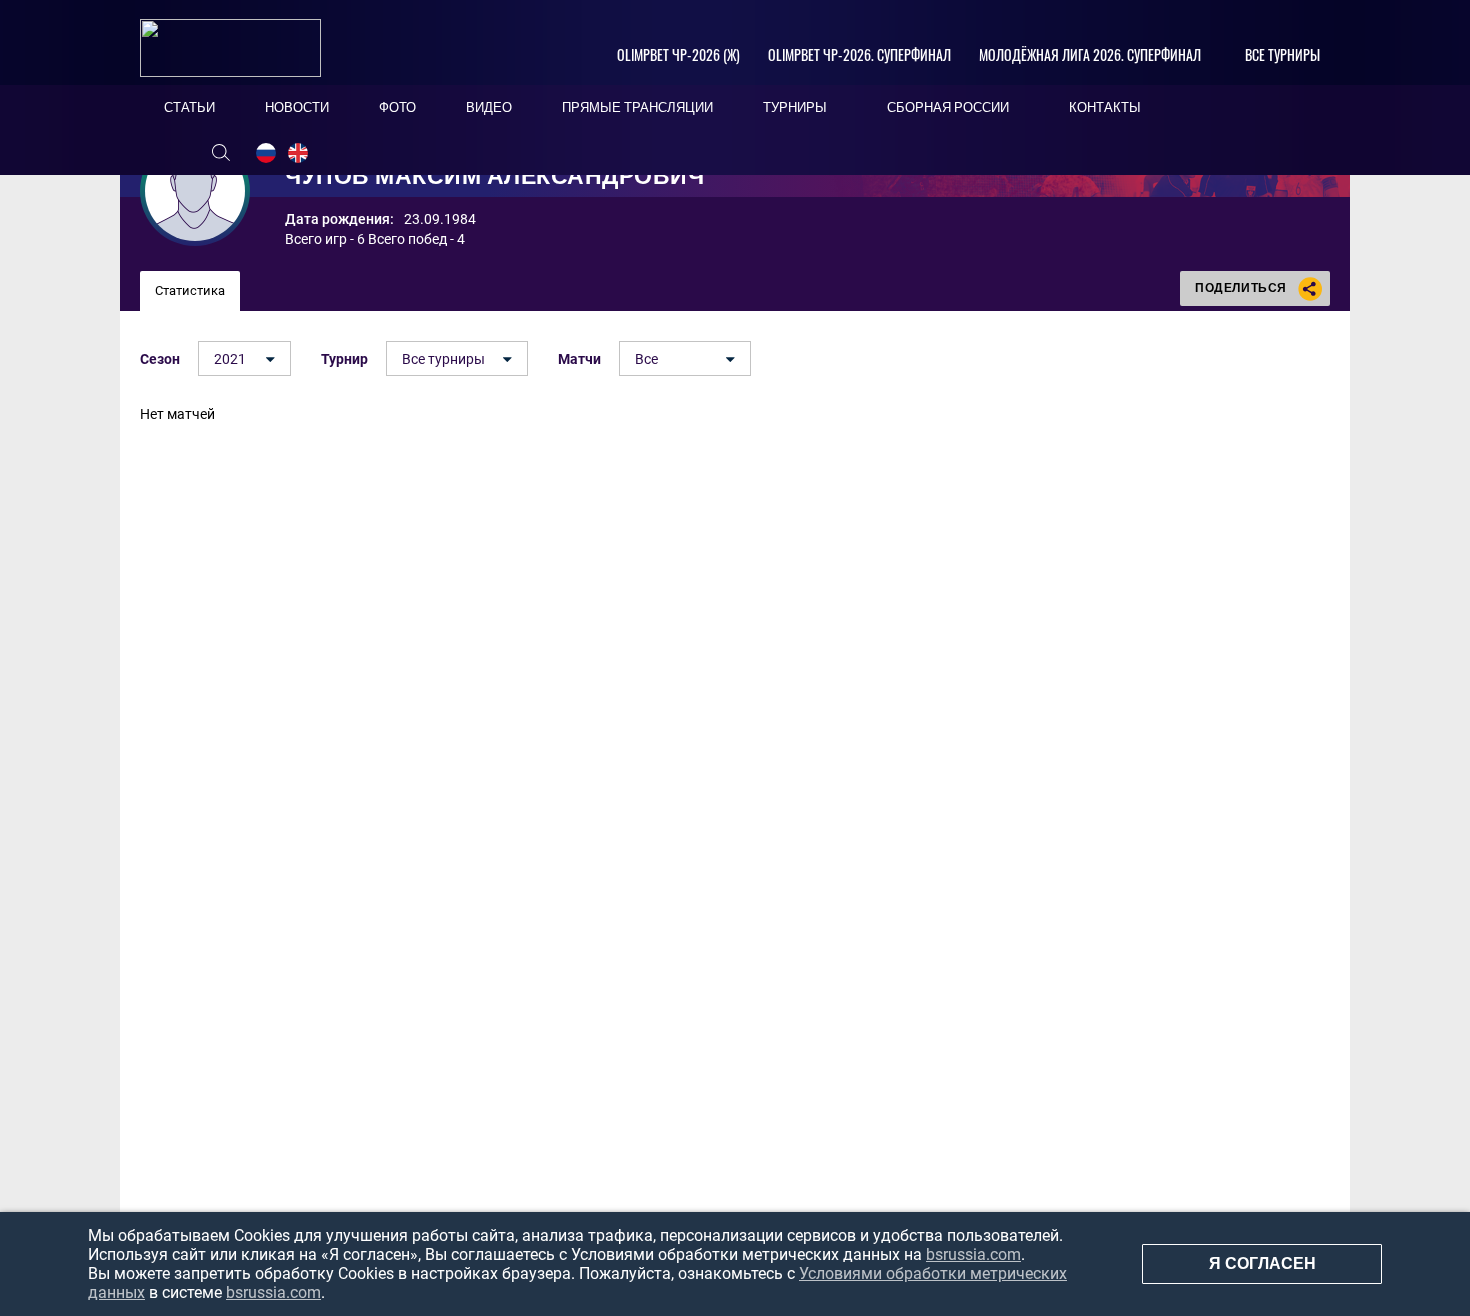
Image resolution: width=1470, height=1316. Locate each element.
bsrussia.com (973, 1254)
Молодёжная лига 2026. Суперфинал (1090, 54)
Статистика (190, 290)
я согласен (1262, 1263)
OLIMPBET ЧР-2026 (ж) (678, 54)
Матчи (579, 359)
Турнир (344, 359)
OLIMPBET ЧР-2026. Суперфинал (859, 54)
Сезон (160, 359)
